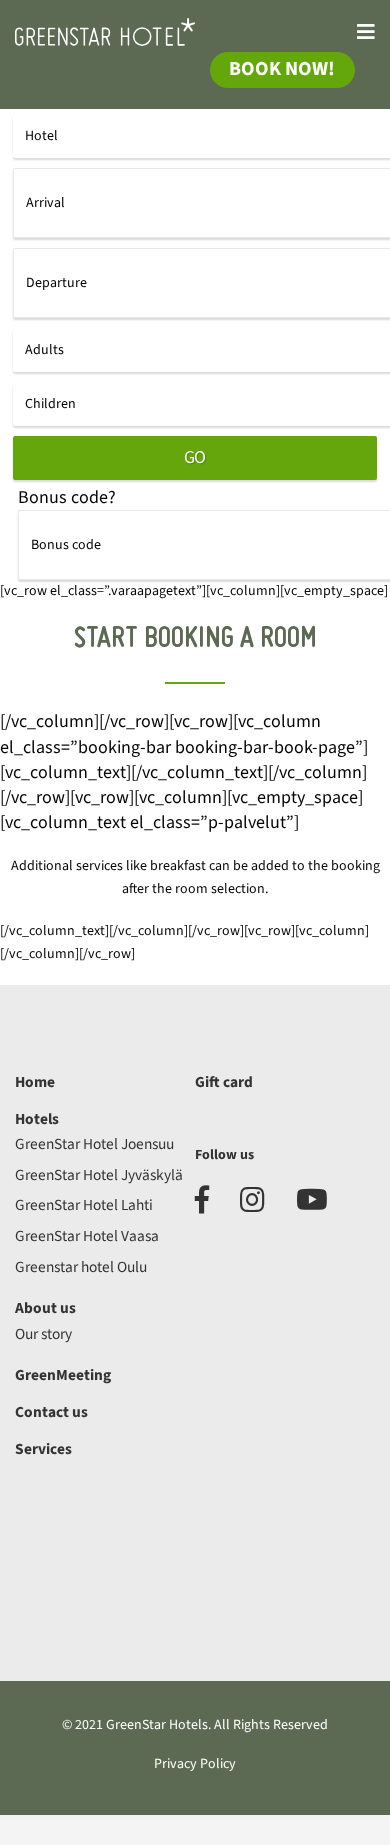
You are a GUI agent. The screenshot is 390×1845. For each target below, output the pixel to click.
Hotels (37, 1119)
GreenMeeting (63, 1375)
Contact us (51, 1412)
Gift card (224, 1082)
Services (43, 1449)
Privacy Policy (195, 1764)
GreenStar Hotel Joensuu (94, 1144)
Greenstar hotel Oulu (81, 1267)
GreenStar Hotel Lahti (84, 1205)
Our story (43, 1334)
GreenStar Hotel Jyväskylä (99, 1175)
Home (35, 1082)
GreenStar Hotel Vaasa (87, 1236)
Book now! (282, 69)
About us (45, 1308)
